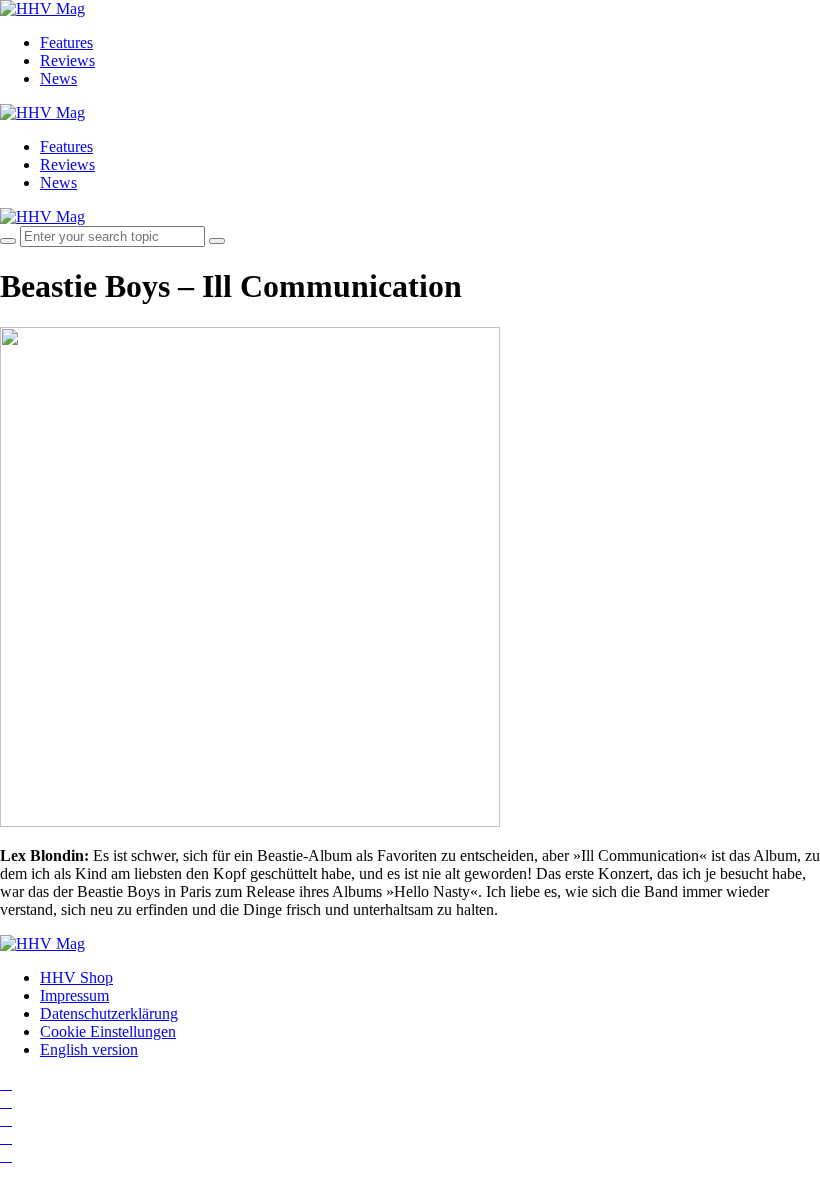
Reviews (67, 60)
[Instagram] (6, 1083)
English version (89, 1049)
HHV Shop (76, 977)
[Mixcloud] (6, 1137)
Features (66, 42)
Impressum (74, 995)
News (58, 78)
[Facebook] (6, 1101)
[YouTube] (6, 1119)
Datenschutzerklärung (109, 1013)
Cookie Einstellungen (108, 1031)
